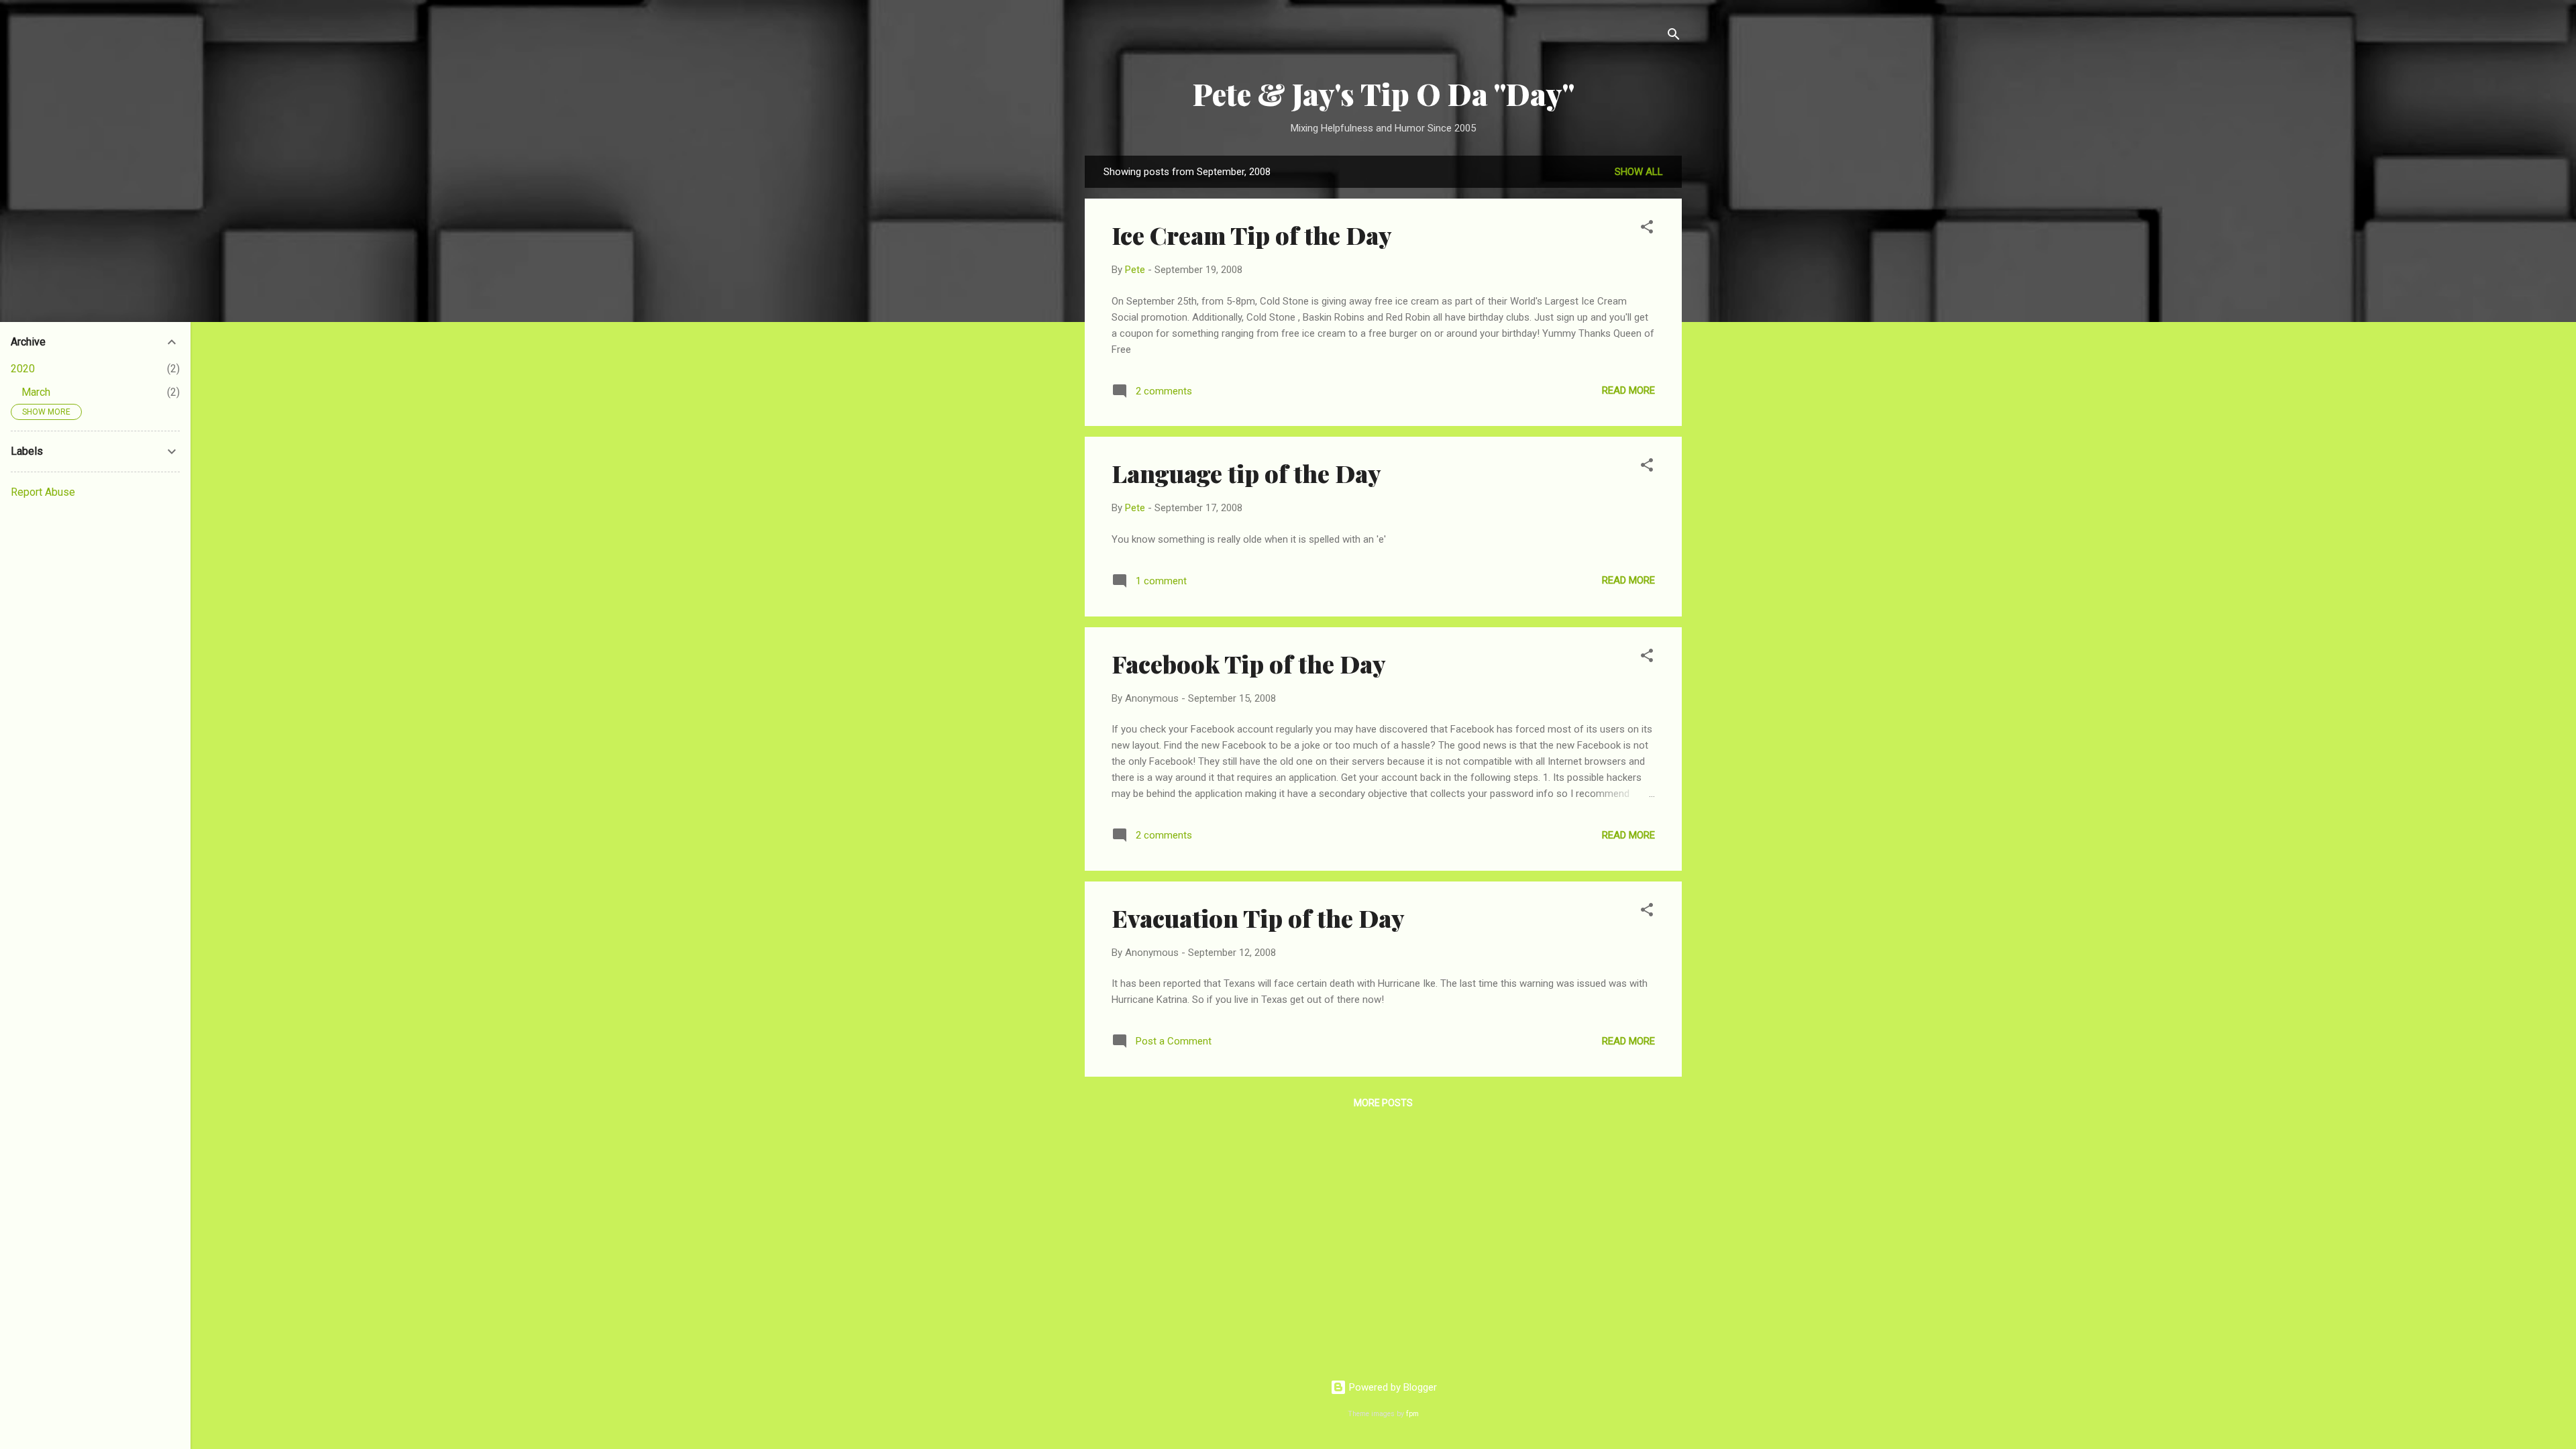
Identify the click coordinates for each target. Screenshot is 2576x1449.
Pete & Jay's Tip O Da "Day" (1384, 94)
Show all (1639, 172)
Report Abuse (43, 492)
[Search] (1674, 37)
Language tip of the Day (1246, 473)
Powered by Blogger (1392, 1387)
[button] (1647, 229)
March (36, 392)
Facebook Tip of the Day (1249, 663)
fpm (1412, 1414)
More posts (1383, 1103)
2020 (23, 369)
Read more (1628, 390)
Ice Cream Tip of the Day (1252, 235)
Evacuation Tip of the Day (1258, 918)
